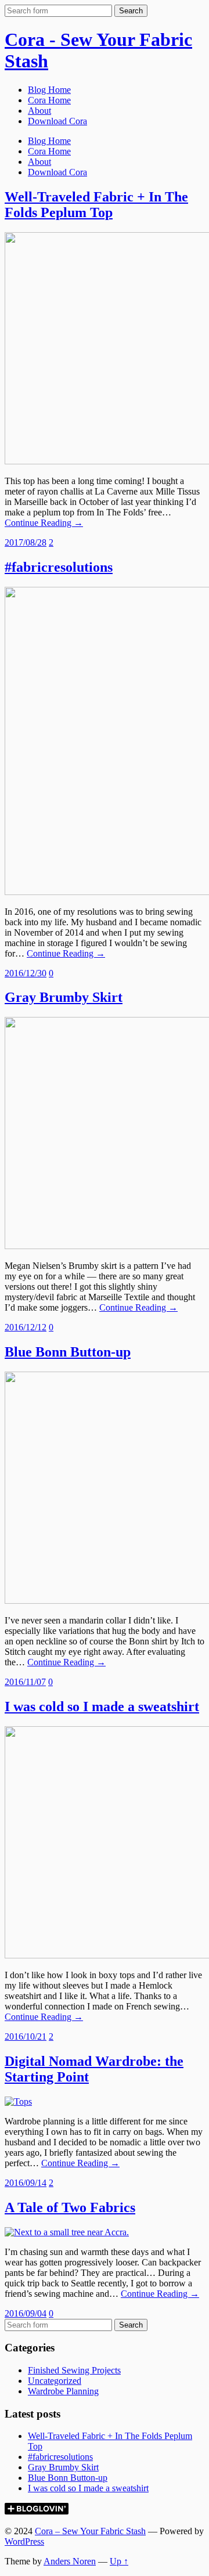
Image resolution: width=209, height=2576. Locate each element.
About (39, 111)
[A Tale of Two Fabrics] (67, 2232)
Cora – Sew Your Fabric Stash (90, 2531)
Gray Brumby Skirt (64, 997)
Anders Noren (70, 2561)
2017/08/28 (26, 542)
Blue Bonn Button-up (68, 1352)
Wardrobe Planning (63, 2391)
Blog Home (49, 90)
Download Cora (57, 121)
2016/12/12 (26, 1327)
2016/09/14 (26, 2183)
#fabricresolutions (59, 567)
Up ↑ (119, 2561)
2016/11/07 (25, 1682)
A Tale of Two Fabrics (70, 2207)
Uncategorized (55, 2381)
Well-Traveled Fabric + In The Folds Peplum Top (96, 205)
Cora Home (49, 100)
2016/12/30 (26, 973)
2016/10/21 (26, 2036)
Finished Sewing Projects (74, 2370)
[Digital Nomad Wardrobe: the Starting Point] (18, 2101)
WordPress (24, 2541)
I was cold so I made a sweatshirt (102, 1706)
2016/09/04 (26, 2313)
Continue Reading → (44, 523)
